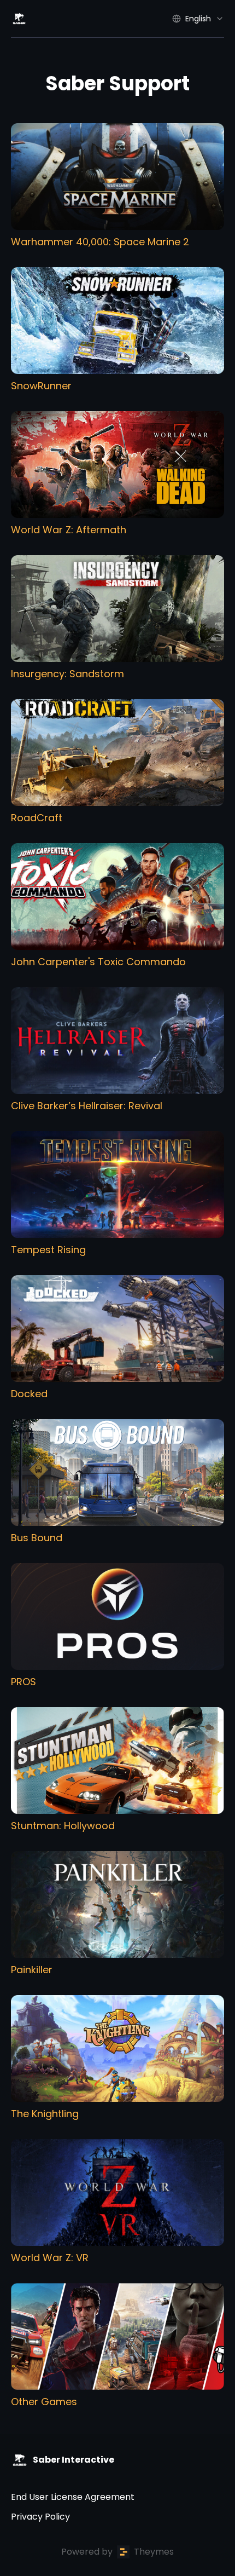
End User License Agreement (73, 2497)
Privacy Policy (40, 2517)
